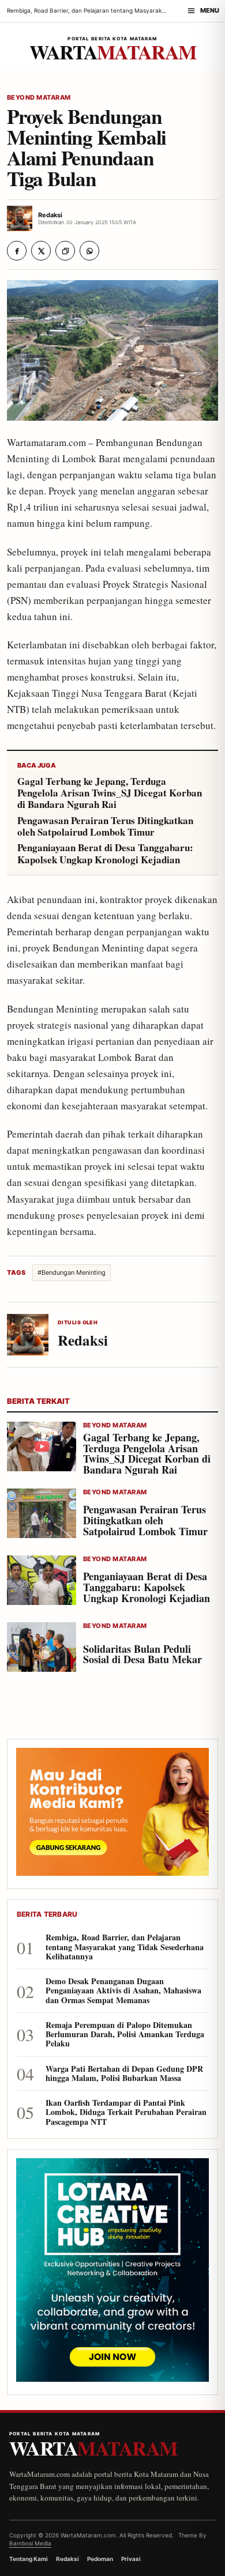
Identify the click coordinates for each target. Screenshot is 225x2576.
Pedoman (100, 2559)
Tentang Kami (29, 2559)
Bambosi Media (30, 2543)
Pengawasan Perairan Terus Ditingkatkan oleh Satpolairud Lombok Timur (105, 827)
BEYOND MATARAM (39, 98)
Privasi (131, 2559)
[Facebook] (17, 251)
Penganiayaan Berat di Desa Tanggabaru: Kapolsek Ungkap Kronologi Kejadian (105, 854)
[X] (41, 251)
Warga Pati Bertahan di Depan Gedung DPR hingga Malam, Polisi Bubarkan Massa (124, 2073)
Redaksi (67, 2559)
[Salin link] (65, 251)
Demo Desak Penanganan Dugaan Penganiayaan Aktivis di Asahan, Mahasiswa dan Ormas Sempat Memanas (123, 1991)
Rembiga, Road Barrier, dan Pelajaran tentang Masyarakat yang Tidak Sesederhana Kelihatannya (125, 1947)
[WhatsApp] (89, 251)
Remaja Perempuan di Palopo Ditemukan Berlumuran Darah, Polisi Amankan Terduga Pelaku (125, 2035)
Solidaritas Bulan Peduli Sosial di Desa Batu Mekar (142, 1654)
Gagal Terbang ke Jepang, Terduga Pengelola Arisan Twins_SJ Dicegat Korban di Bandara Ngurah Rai (110, 793)
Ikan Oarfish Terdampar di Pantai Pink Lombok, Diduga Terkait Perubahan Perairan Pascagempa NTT (126, 2112)
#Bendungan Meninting (72, 1272)
